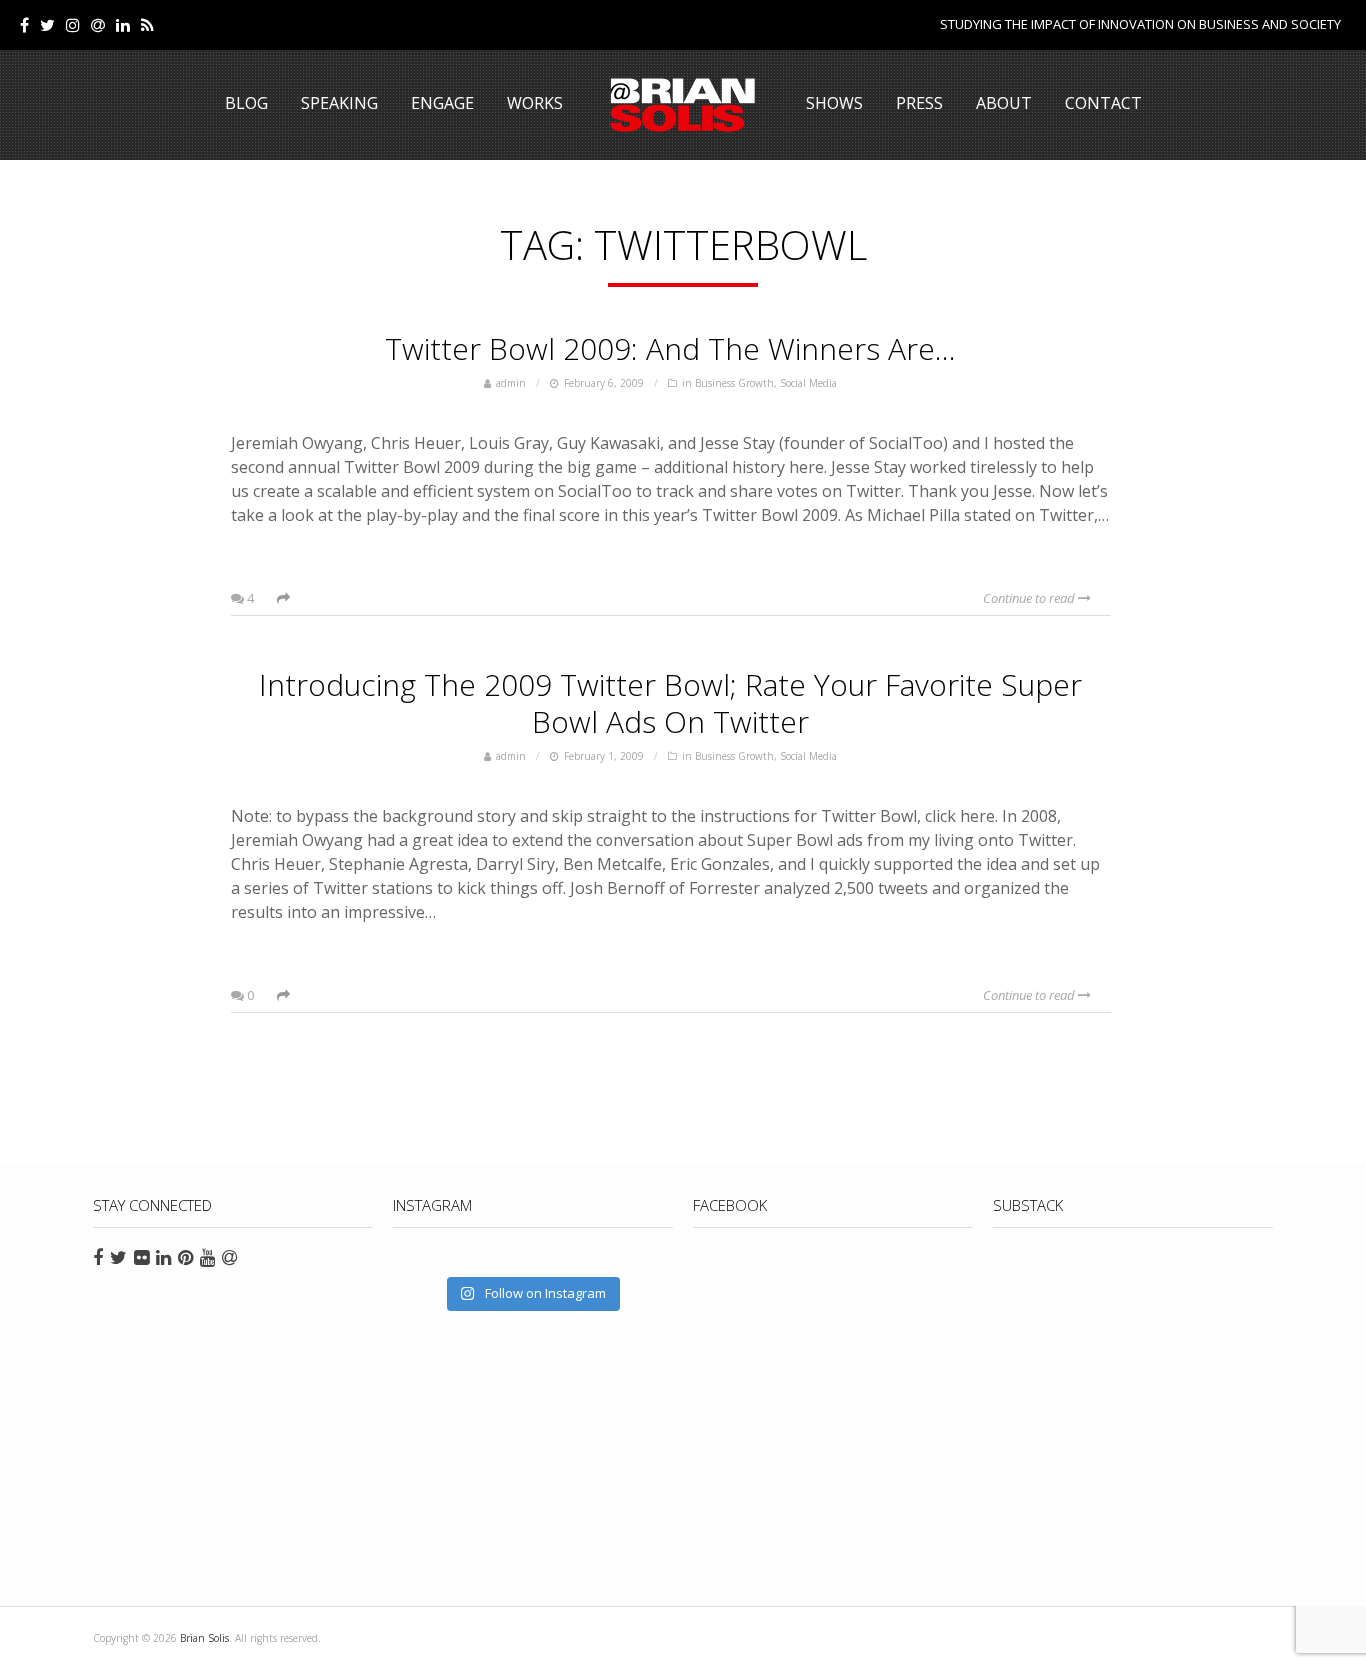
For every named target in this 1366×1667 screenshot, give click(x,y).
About (1004, 103)
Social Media (808, 383)
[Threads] (98, 25)
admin (511, 383)
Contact (1103, 103)
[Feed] (147, 25)
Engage (442, 103)
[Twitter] (47, 25)
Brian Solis (683, 105)
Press (919, 103)
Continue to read (1030, 598)
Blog (246, 103)
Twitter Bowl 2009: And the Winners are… (670, 348)
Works (535, 103)
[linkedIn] (123, 25)
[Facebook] (24, 25)
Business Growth (734, 383)
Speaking (339, 103)
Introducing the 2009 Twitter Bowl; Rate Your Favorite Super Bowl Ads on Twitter (670, 703)
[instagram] (73, 25)
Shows (834, 103)
